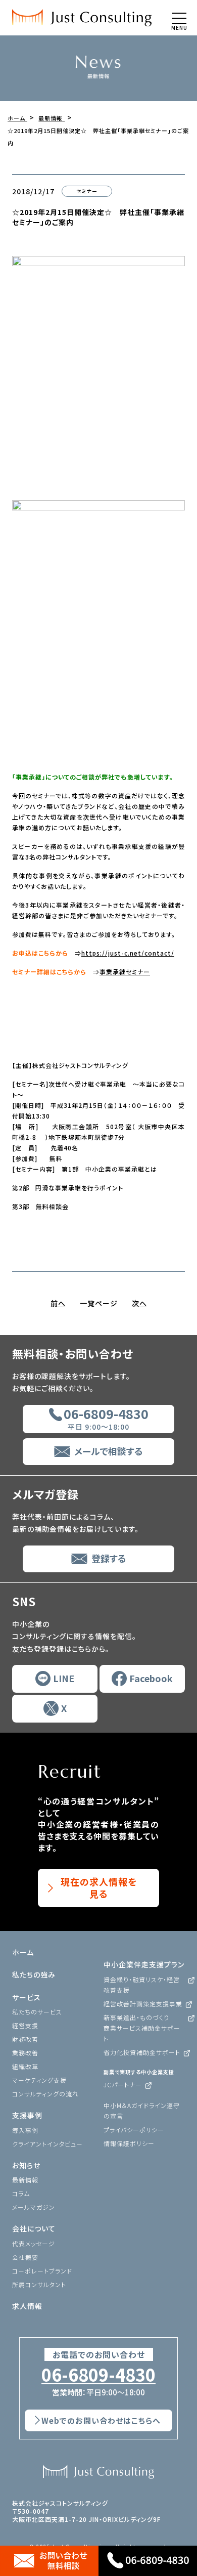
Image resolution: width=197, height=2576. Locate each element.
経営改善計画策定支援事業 (143, 2004)
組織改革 (25, 2066)
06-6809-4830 (98, 2375)
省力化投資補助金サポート (142, 2052)
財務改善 (25, 2039)
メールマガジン (34, 2207)
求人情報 (27, 2306)
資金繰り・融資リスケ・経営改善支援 (142, 1985)
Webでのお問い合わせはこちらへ (101, 2420)
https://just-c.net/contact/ (128, 953)
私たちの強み (34, 1974)
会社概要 (25, 2257)
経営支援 (25, 2025)
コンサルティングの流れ (45, 2094)
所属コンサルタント (39, 2284)
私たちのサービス (37, 2012)
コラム (21, 2193)
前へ (58, 1303)
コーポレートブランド (42, 2271)
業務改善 (25, 2053)
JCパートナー (123, 2085)
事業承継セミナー (125, 972)
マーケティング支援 (39, 2080)
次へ (139, 1303)
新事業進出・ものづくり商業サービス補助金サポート (142, 2028)
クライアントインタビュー (47, 2144)
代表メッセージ (34, 2243)
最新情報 (25, 2180)
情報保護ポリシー (129, 2143)
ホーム (23, 1952)
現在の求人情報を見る (99, 1887)
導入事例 (25, 2130)
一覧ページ (99, 1303)
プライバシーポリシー (134, 2130)
